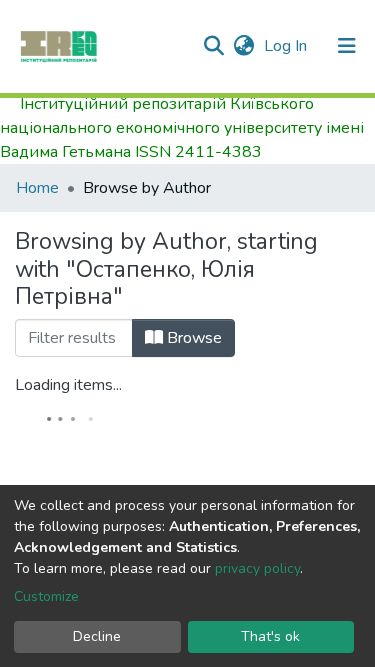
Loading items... (68, 385)
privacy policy (257, 568)
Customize (46, 596)
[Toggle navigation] (347, 46)
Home (37, 188)
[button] (243, 46)
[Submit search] (213, 46)
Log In (287, 46)
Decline (97, 636)
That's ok (270, 636)
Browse (192, 338)
